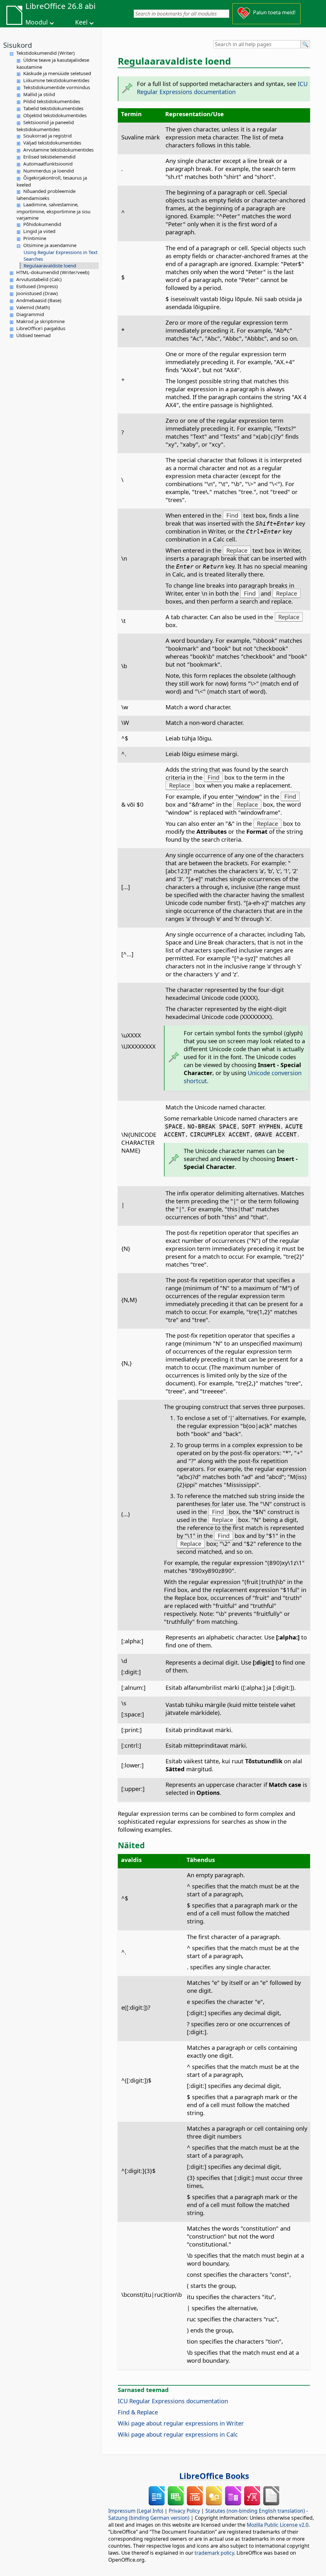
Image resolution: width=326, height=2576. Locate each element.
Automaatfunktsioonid (48, 164)
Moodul (37, 22)
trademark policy (214, 2553)
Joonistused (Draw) (37, 293)
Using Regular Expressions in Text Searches (60, 255)
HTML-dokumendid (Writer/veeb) (53, 272)
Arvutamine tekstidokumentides (58, 150)
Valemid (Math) (33, 307)
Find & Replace (138, 2412)
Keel (81, 22)
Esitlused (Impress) (37, 286)
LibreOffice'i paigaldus (41, 328)
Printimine (35, 238)
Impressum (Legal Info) (136, 2511)
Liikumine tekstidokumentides (56, 80)
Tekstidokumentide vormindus (57, 87)
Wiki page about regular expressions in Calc (178, 2434)
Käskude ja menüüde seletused (57, 73)
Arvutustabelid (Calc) (39, 279)
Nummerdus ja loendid (49, 171)
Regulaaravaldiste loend (50, 265)
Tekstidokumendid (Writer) (46, 53)
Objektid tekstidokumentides (55, 115)
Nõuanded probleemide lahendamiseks (46, 195)
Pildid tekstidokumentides (52, 101)
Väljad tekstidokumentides (52, 143)
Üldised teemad (33, 335)
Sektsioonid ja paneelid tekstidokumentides (45, 126)
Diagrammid (30, 314)
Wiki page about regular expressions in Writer (181, 2423)
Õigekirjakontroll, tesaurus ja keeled (52, 181)
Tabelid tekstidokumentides (53, 108)
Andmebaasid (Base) (39, 300)
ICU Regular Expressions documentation (222, 88)
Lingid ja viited (39, 231)
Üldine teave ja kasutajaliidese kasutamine (53, 63)
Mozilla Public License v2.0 (278, 2525)
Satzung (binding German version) (149, 2518)
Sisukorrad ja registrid (47, 136)
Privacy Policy (184, 2511)
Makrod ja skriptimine (40, 321)
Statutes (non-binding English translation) (255, 2511)
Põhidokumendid (42, 224)
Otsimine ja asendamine (50, 245)
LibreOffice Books (214, 2476)
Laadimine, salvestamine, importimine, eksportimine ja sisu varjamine (53, 211)
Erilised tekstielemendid (49, 157)
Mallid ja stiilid (39, 94)
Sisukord (18, 45)
